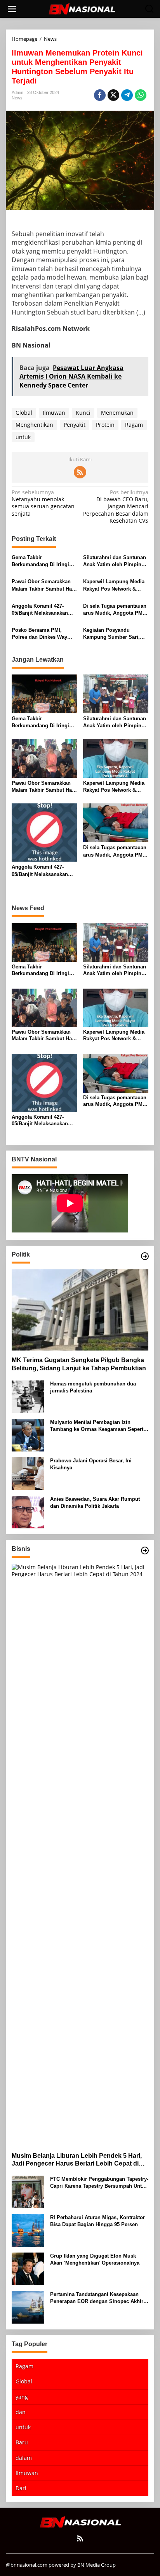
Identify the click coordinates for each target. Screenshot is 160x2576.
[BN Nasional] (82, 8)
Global (24, 413)
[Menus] (12, 9)
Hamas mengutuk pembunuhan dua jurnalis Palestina (93, 1387)
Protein (105, 425)
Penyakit (75, 425)
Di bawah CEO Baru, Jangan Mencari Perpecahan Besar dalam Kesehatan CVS (116, 507)
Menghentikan (34, 425)
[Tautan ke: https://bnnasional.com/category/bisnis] (145, 1550)
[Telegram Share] (127, 95)
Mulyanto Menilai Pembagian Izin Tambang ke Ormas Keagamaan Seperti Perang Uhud (97, 1426)
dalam (24, 2458)
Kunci (83, 413)
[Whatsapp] (141, 95)
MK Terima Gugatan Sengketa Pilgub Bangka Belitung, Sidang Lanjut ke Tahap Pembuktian (79, 1364)
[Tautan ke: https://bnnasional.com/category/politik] (145, 1256)
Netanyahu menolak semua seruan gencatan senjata (43, 503)
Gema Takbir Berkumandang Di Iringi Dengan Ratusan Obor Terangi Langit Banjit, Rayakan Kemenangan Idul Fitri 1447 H (44, 561)
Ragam (134, 425)
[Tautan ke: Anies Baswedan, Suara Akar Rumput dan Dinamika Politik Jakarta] (28, 1511)
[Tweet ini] (113, 95)
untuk (23, 437)
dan (21, 2412)
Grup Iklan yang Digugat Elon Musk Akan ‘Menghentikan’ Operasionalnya (95, 2259)
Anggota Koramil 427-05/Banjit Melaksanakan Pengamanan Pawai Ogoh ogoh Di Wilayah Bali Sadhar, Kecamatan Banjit (43, 610)
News (17, 98)
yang (22, 2397)
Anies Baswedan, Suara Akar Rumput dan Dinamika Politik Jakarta (95, 1503)
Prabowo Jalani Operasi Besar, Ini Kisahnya (91, 1464)
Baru (22, 2442)
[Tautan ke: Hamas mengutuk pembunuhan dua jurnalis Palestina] (28, 1396)
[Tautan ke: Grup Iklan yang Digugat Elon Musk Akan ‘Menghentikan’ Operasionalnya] (28, 2268)
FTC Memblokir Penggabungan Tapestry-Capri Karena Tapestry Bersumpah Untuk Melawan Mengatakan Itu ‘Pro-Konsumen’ (99, 2183)
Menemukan (117, 413)
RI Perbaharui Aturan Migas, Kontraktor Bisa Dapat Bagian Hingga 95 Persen (97, 2221)
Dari (21, 2488)
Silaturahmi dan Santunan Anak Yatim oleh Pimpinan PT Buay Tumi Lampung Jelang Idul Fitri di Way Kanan (115, 561)
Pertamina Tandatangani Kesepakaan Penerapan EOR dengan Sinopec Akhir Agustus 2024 (97, 2298)
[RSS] (80, 472)
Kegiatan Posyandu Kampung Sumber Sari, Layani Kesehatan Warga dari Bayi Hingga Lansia (113, 634)
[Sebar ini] (100, 95)
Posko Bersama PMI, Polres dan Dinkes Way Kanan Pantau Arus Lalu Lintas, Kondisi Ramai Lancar (41, 634)
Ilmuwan (54, 413)
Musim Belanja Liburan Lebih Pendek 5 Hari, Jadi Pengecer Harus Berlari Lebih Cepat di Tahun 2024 (77, 2160)
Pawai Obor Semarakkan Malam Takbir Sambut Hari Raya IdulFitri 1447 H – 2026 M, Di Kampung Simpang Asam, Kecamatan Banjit (43, 585)
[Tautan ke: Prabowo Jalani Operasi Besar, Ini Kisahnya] (28, 1473)
